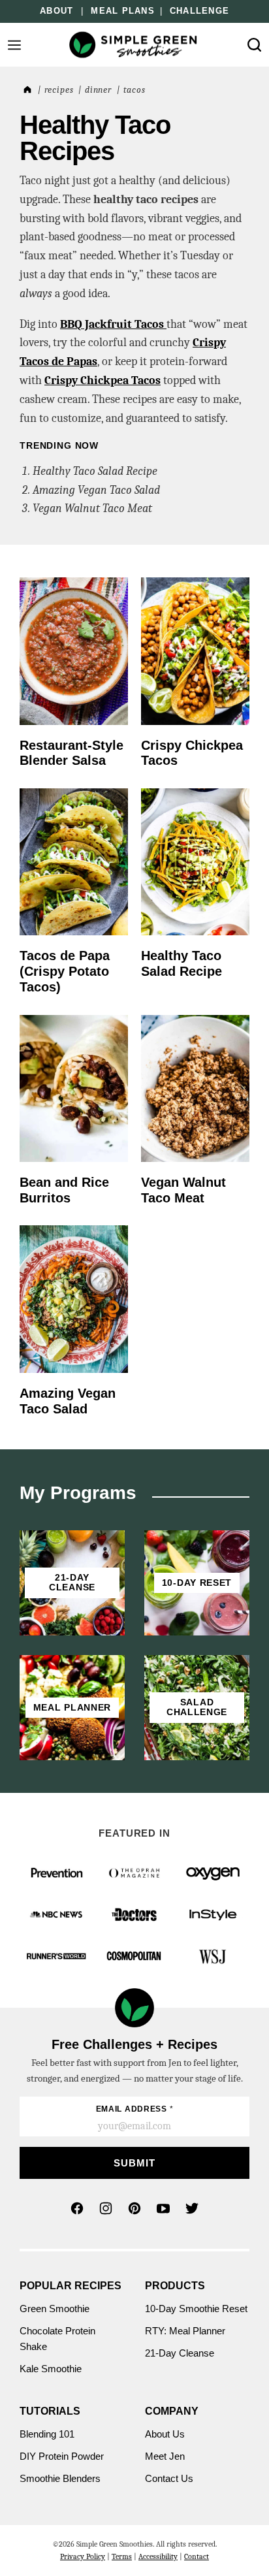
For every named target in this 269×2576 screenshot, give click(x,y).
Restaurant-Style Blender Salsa (71, 753)
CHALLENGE (199, 11)
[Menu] (14, 45)
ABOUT (56, 11)
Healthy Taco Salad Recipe (95, 471)
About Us (165, 2434)
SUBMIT (134, 2163)
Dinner (98, 90)
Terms (122, 2556)
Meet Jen (165, 2456)
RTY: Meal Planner (185, 2331)
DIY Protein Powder (62, 2456)
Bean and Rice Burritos (64, 1190)
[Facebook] (77, 2208)
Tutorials (50, 2411)
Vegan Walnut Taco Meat (92, 508)
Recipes (59, 90)
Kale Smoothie (52, 2369)
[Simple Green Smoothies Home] (134, 45)
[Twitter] (192, 2208)
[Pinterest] (134, 2208)
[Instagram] (106, 2208)
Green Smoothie (55, 2309)
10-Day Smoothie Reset (196, 2309)
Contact (197, 2556)
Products (175, 2286)
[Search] (255, 45)
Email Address (135, 2109)
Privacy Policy (83, 2556)
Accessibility (158, 2556)
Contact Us (169, 2478)
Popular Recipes (71, 2286)
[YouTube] (163, 2208)
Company (172, 2411)
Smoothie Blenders (60, 2478)
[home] (26, 90)
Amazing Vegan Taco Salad (96, 490)
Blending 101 (47, 2434)
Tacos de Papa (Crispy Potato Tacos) (65, 971)
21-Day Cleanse (180, 2353)
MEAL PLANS (123, 11)
